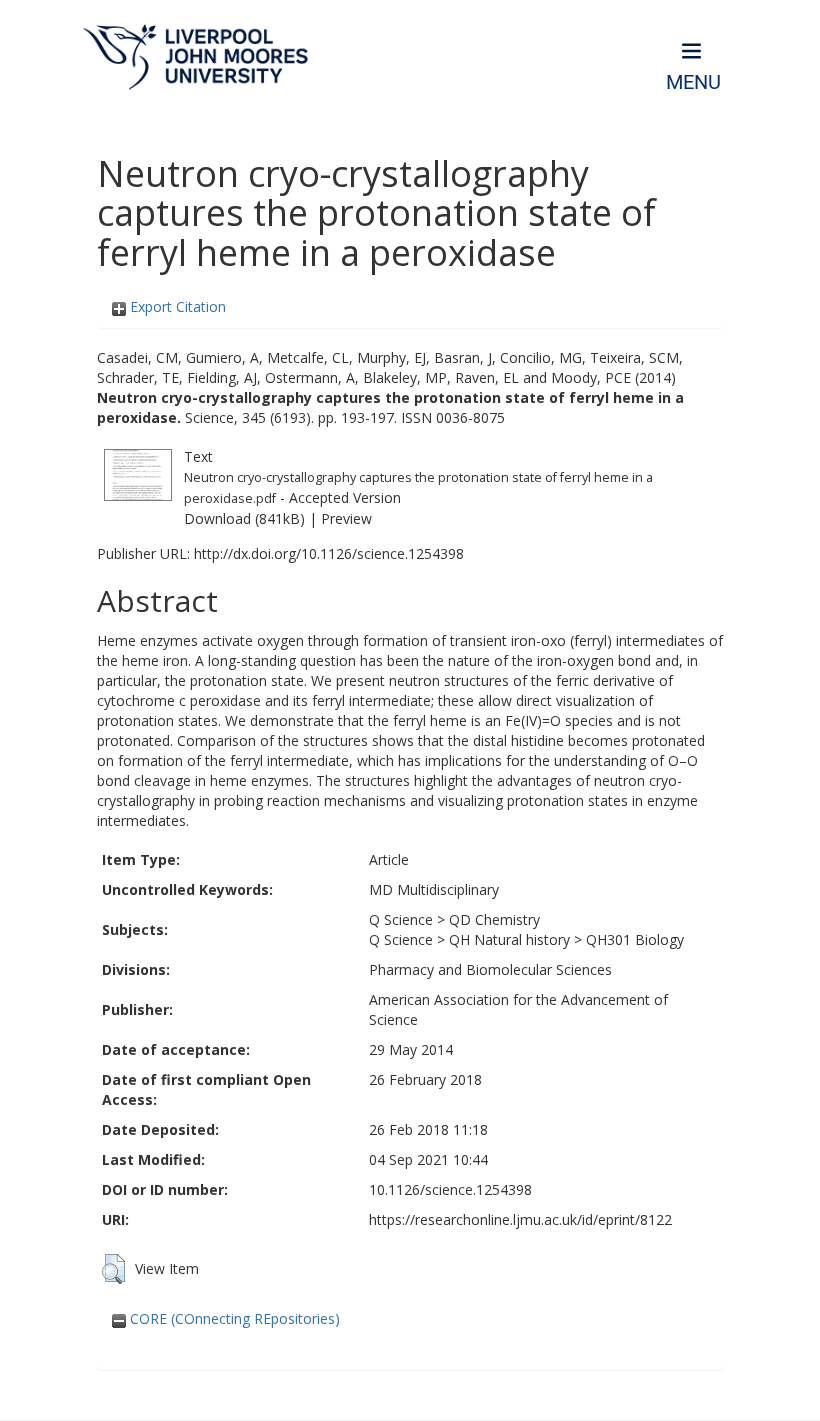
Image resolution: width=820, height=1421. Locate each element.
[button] (113, 1269)
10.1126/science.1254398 (450, 1189)
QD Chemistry (494, 919)
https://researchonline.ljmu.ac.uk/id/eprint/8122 (520, 1219)
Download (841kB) (244, 518)
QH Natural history (509, 939)
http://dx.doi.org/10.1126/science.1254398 (329, 553)
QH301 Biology (635, 939)
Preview (346, 518)
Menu (693, 82)
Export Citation (176, 306)
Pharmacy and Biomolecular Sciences (490, 969)
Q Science (401, 919)
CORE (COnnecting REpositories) (233, 1318)
